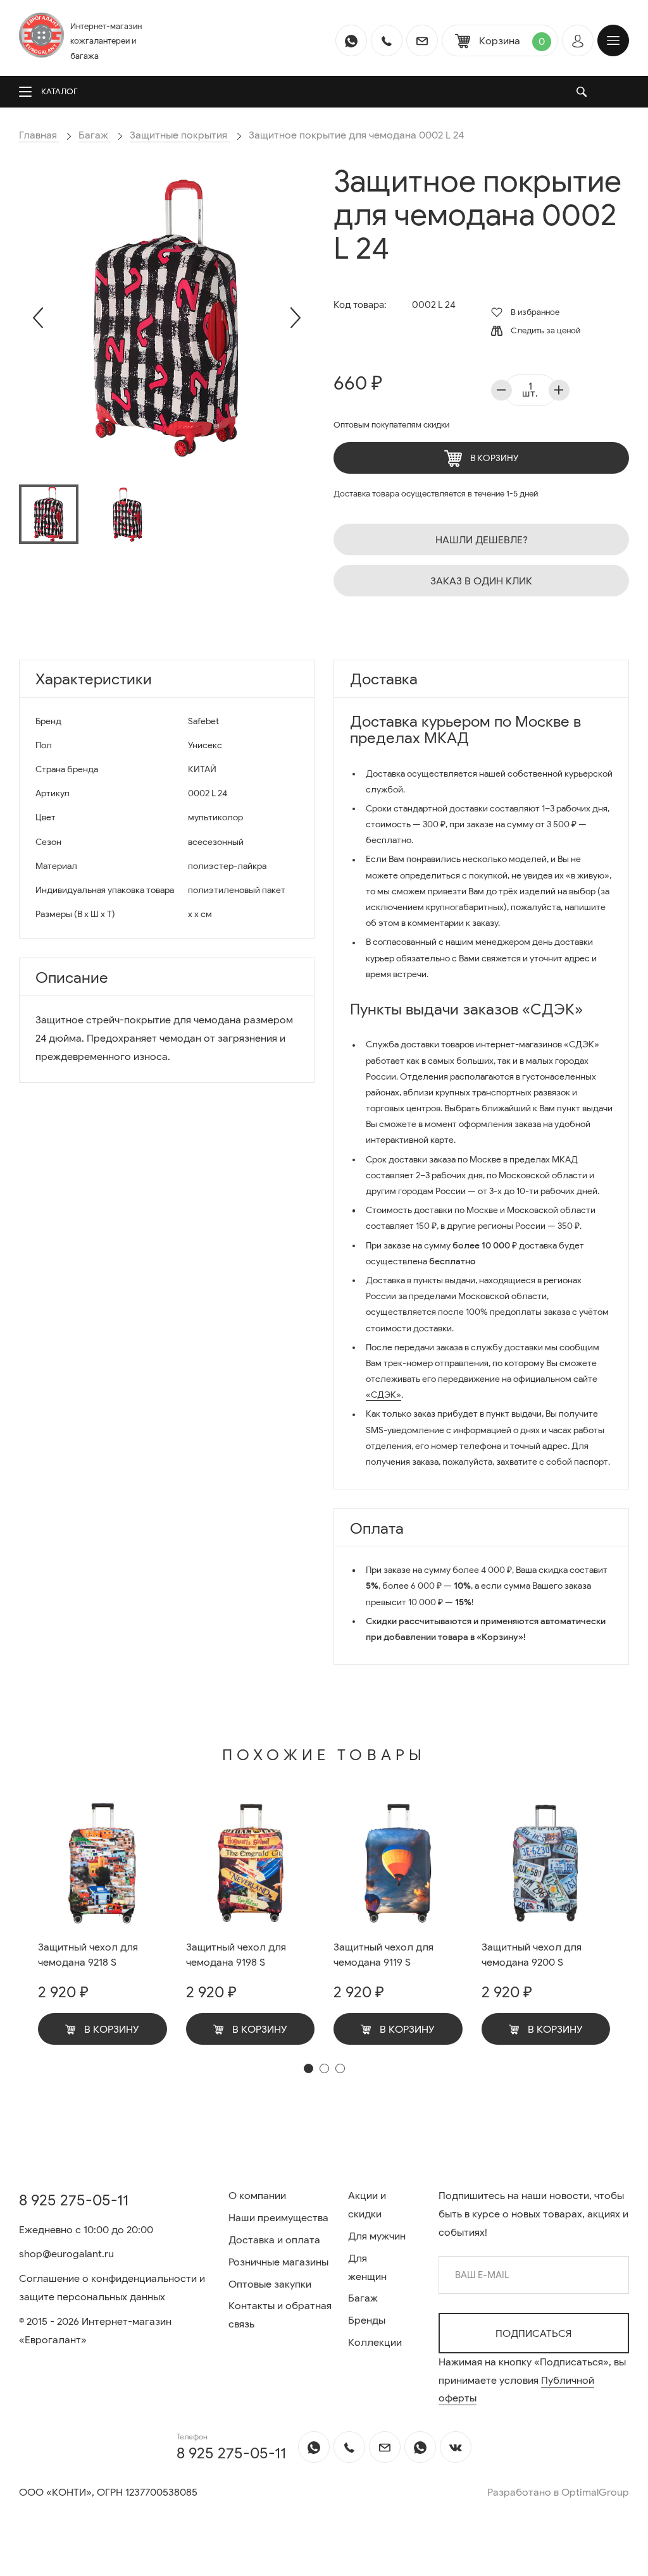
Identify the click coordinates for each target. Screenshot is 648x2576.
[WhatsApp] (351, 40)
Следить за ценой (545, 330)
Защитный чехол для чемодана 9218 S (88, 1955)
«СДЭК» (383, 1395)
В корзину (493, 458)
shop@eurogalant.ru (66, 2254)
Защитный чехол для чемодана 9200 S (532, 1955)
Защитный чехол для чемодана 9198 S (236, 1955)
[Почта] (422, 40)
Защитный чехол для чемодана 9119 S (383, 1955)
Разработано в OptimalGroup (558, 2493)
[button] (308, 2068)
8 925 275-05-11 (74, 2200)
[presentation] (38, 318)
